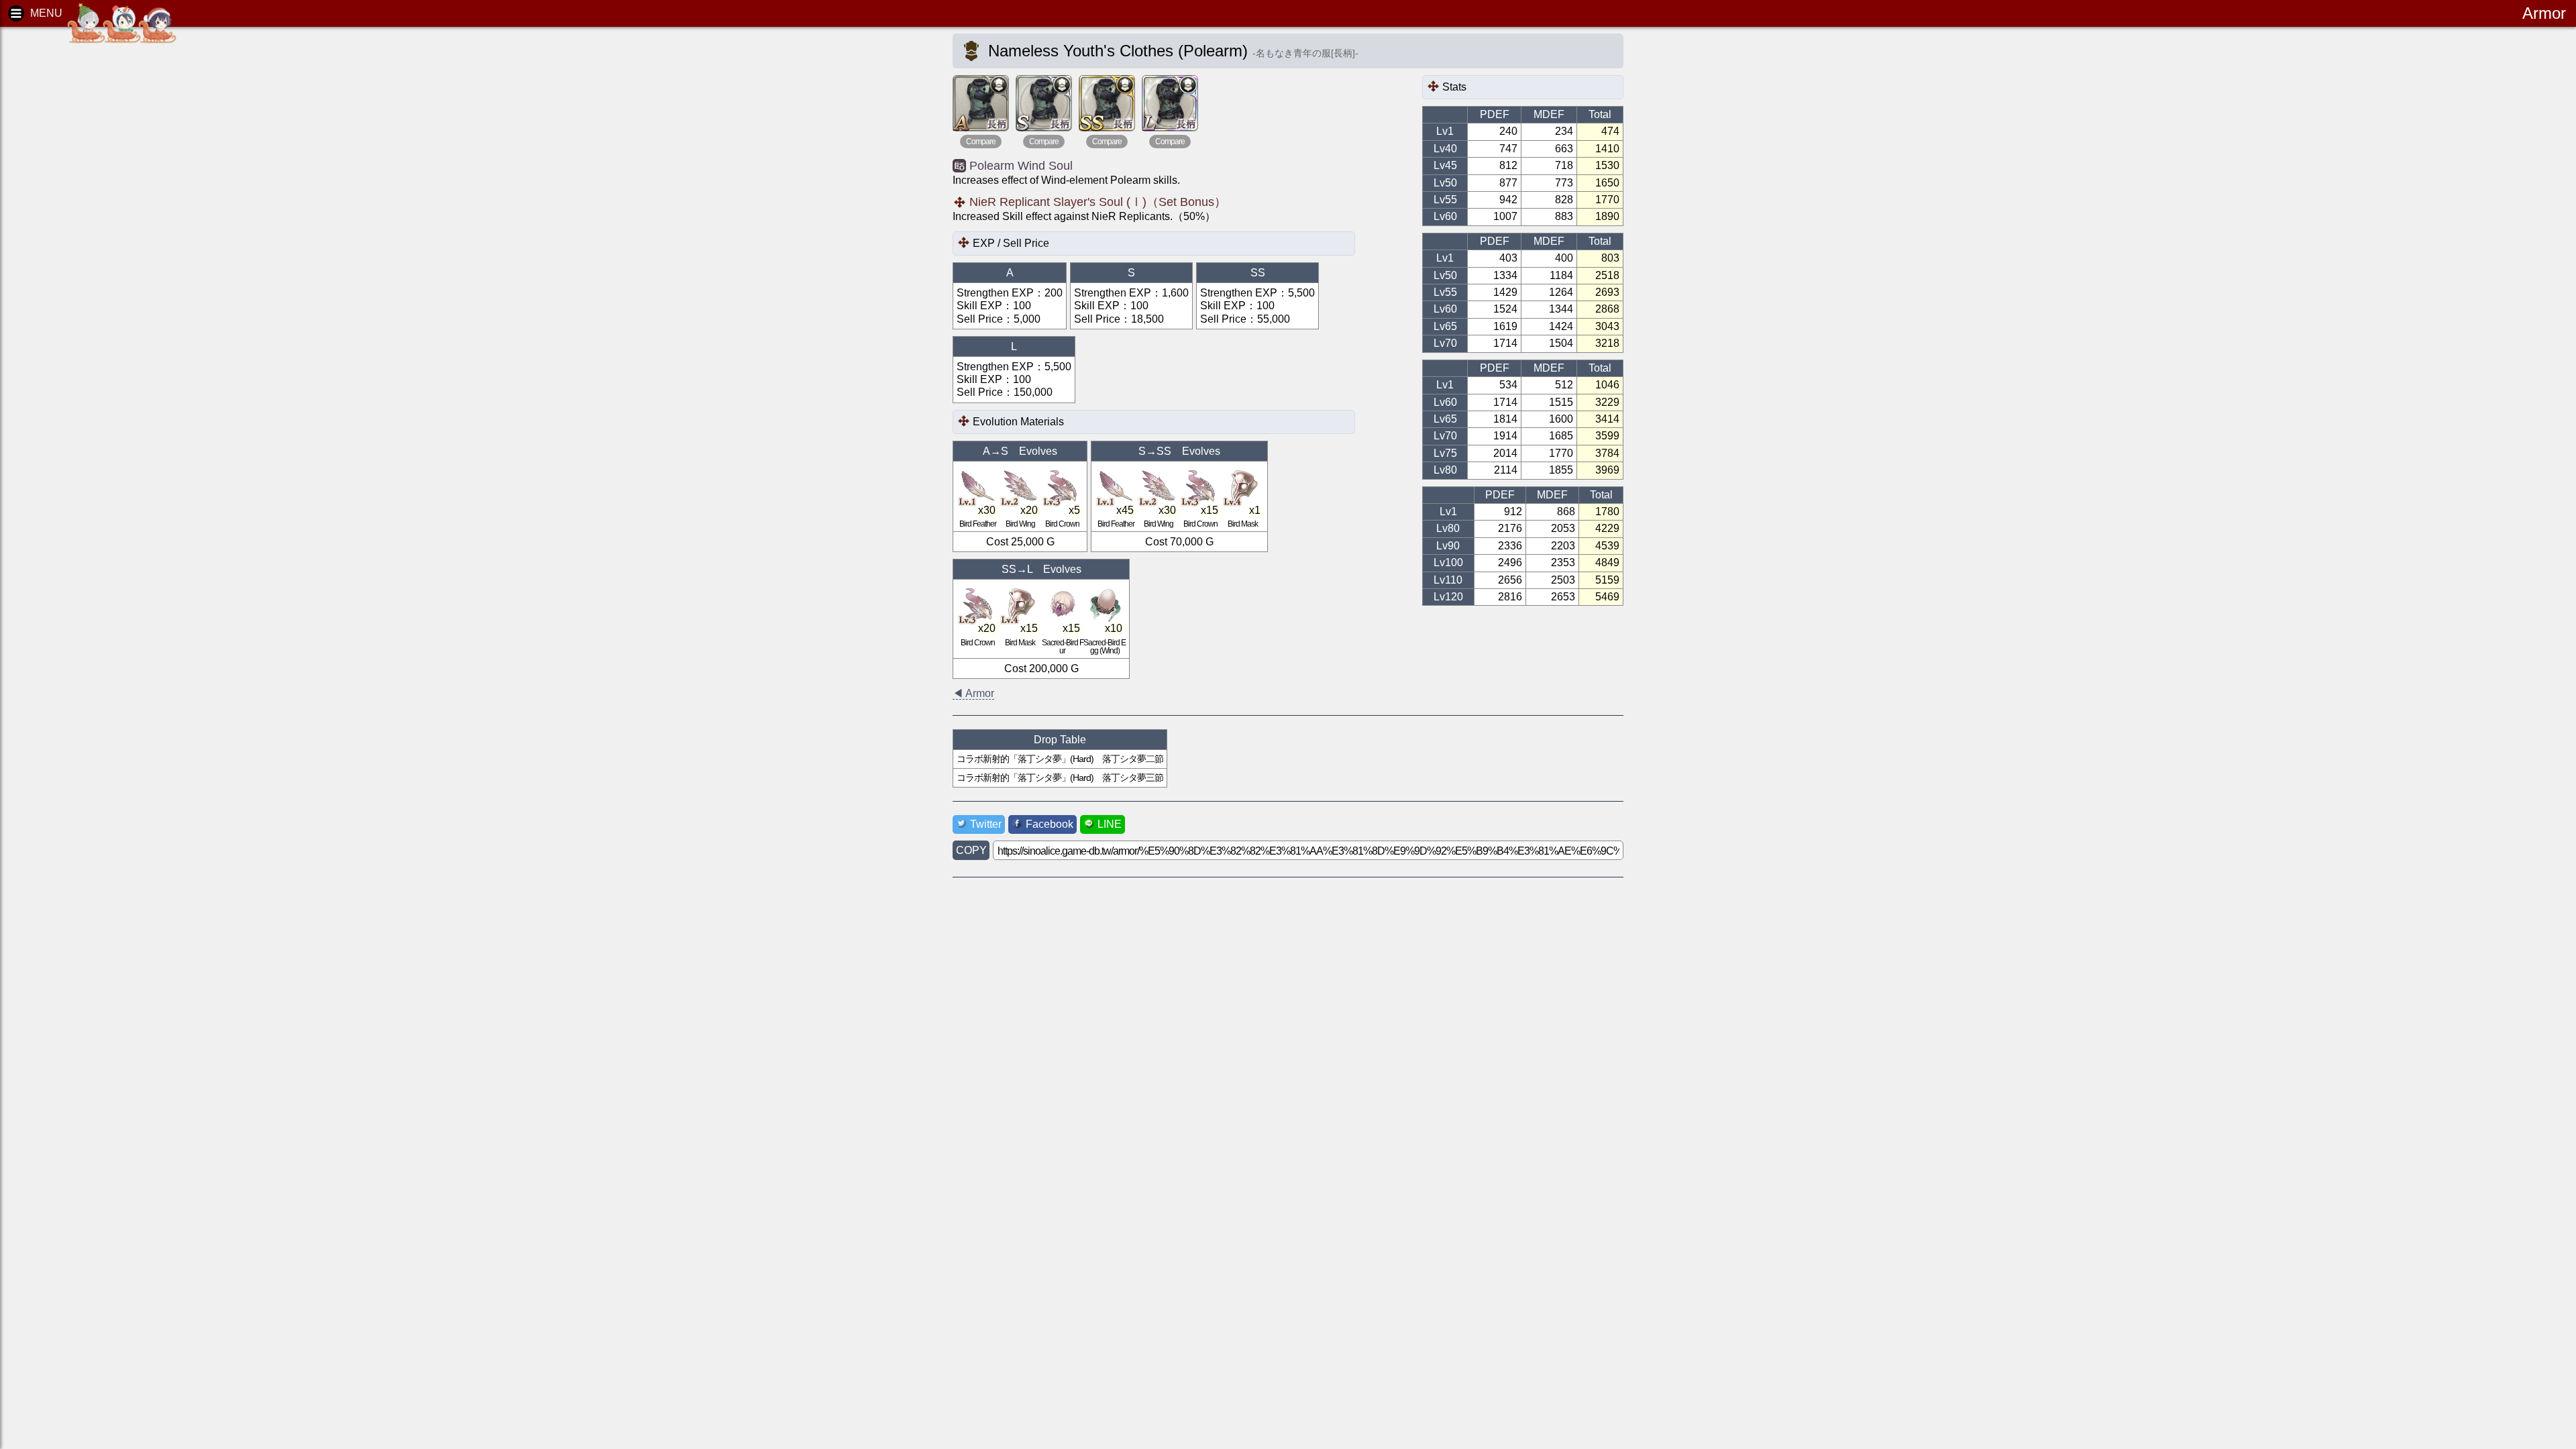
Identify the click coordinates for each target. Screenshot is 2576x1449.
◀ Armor (973, 693)
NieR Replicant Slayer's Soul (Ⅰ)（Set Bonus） (1098, 202)
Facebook (1050, 824)
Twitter (986, 824)
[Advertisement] (114, 241)
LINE (1110, 824)
